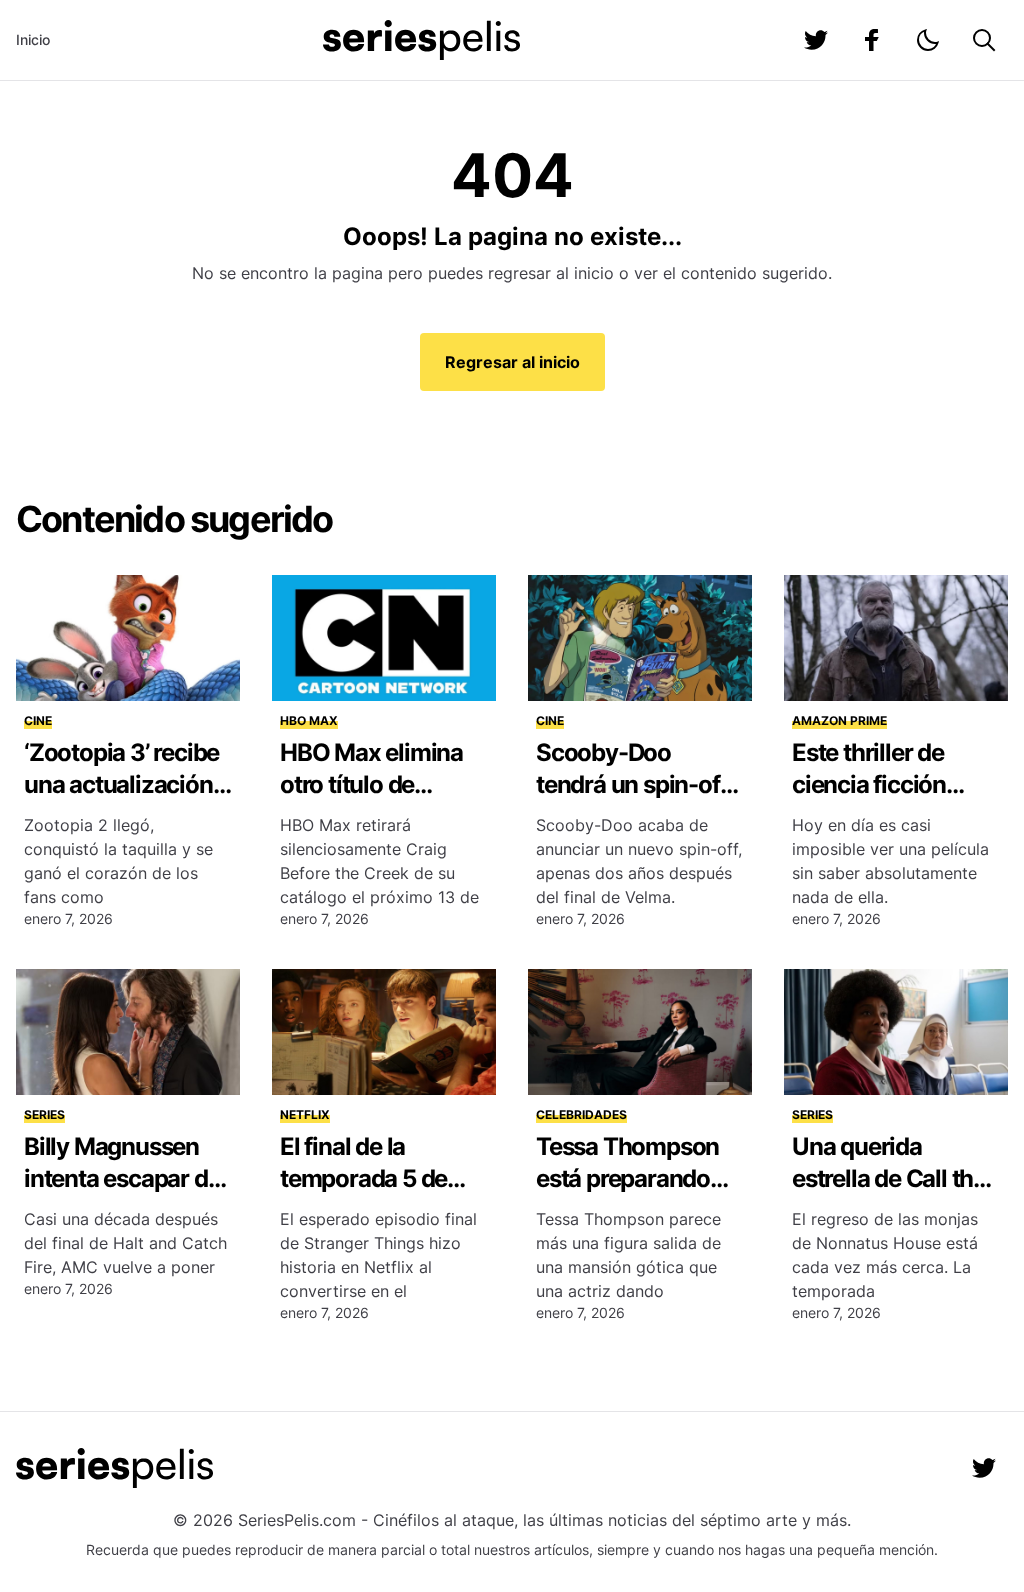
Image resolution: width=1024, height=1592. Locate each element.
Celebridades (581, 1114)
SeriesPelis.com (297, 1520)
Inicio (33, 39)
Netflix (305, 1114)
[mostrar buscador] (984, 40)
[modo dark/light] (928, 40)
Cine (38, 720)
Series (44, 1114)
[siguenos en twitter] (816, 40)
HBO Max (309, 720)
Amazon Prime (839, 720)
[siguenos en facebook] (872, 40)
